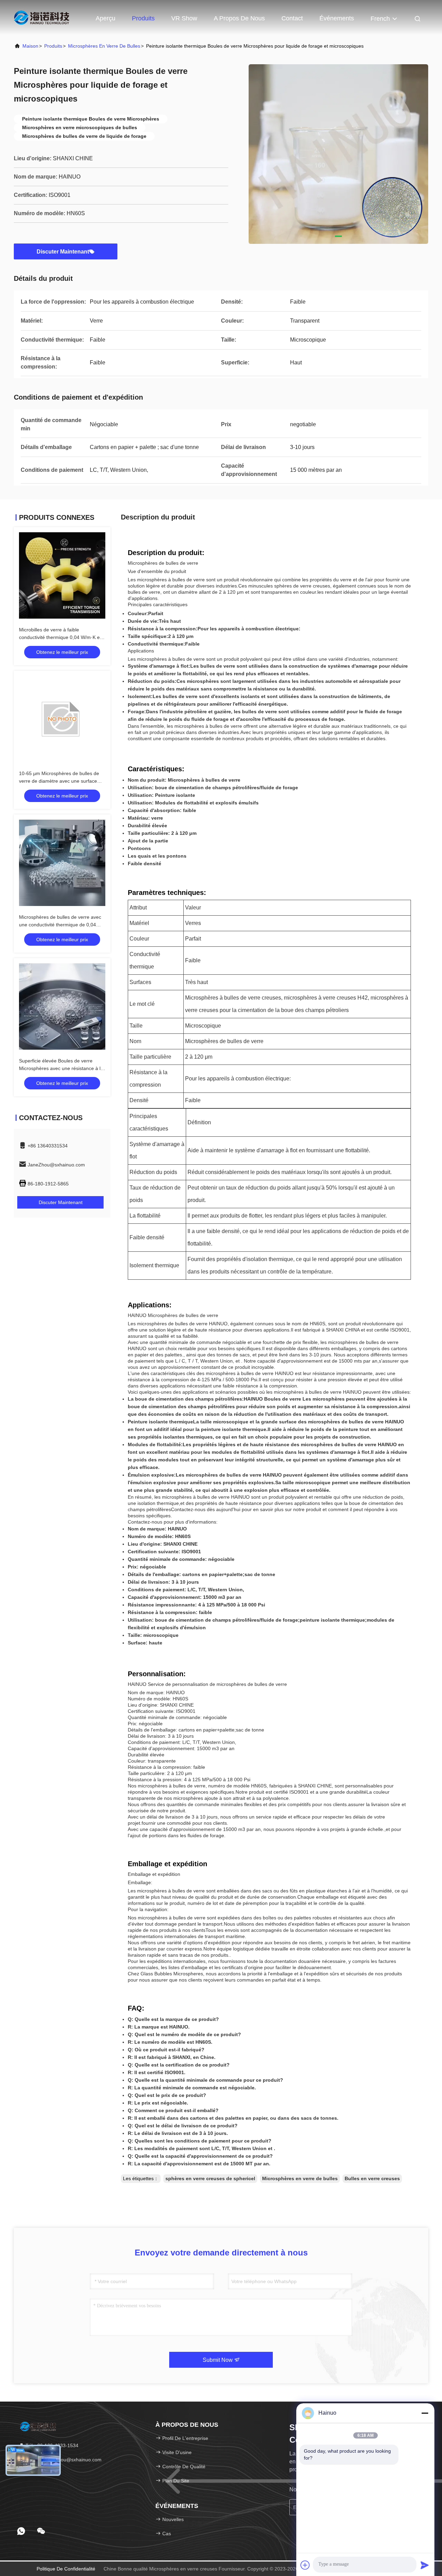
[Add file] (305, 2565)
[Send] (425, 2565)
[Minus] (425, 2413)
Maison (30, 46)
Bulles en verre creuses (372, 2178)
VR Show (184, 18)
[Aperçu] (41, 17)
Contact (292, 18)
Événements (337, 18)
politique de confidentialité (66, 2569)
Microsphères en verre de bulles (104, 46)
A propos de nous (239, 18)
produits (53, 46)
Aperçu (105, 18)
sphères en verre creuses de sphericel (210, 2178)
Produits (143, 18)
